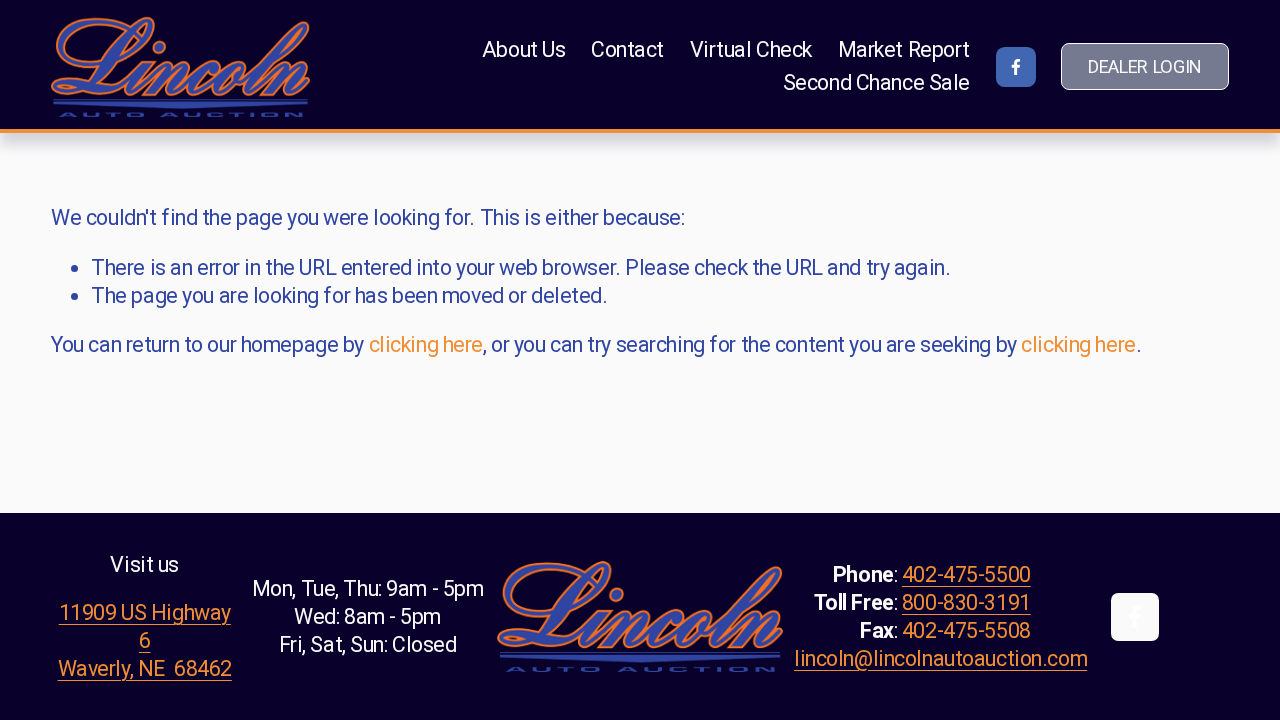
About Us (524, 49)
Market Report (904, 49)
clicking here (426, 344)
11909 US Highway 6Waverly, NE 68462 (145, 640)
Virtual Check (751, 49)
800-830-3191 (966, 602)
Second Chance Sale (876, 82)
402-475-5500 (966, 574)
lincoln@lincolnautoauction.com (940, 658)
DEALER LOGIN (1145, 66)
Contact (627, 49)
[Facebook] (1016, 67)
